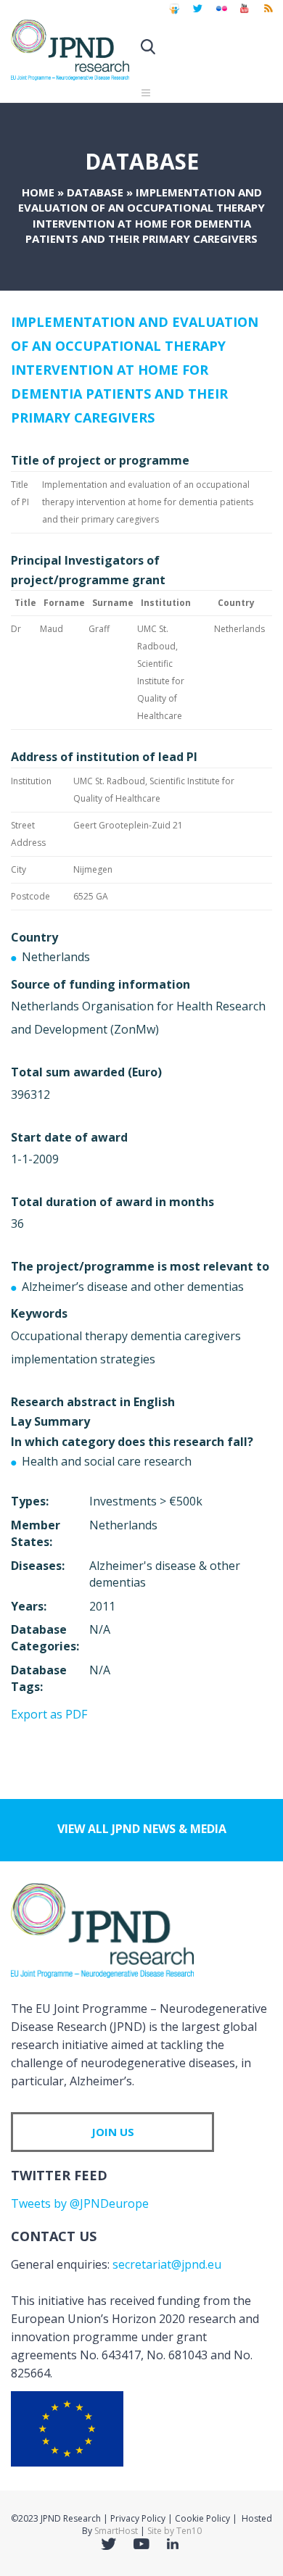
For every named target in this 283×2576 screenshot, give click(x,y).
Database (95, 192)
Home (38, 192)
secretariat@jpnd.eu (167, 2264)
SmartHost (116, 2531)
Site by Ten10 (175, 2531)
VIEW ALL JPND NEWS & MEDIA (142, 1829)
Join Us (113, 2132)
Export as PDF (49, 1714)
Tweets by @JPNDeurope (80, 2203)
